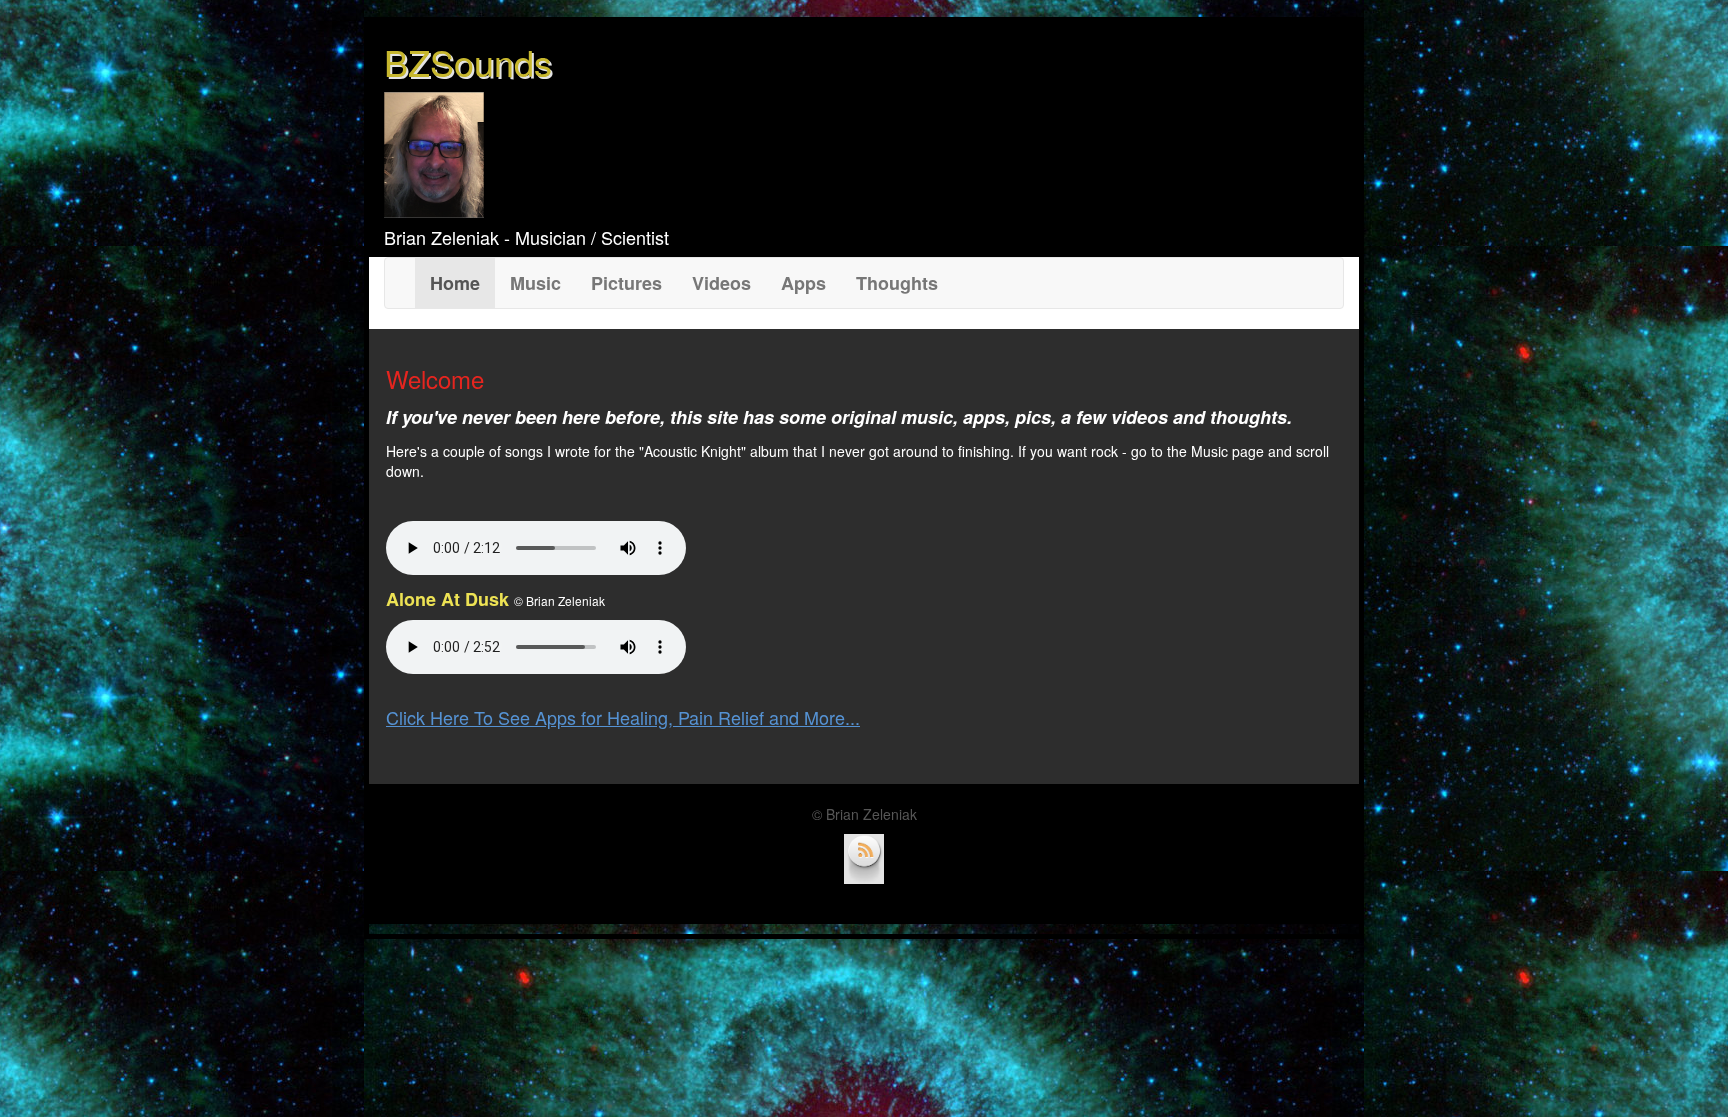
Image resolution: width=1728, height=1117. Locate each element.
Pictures (626, 283)
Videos (721, 283)
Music (535, 283)
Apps (803, 283)
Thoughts (897, 283)
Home (462, 282)
